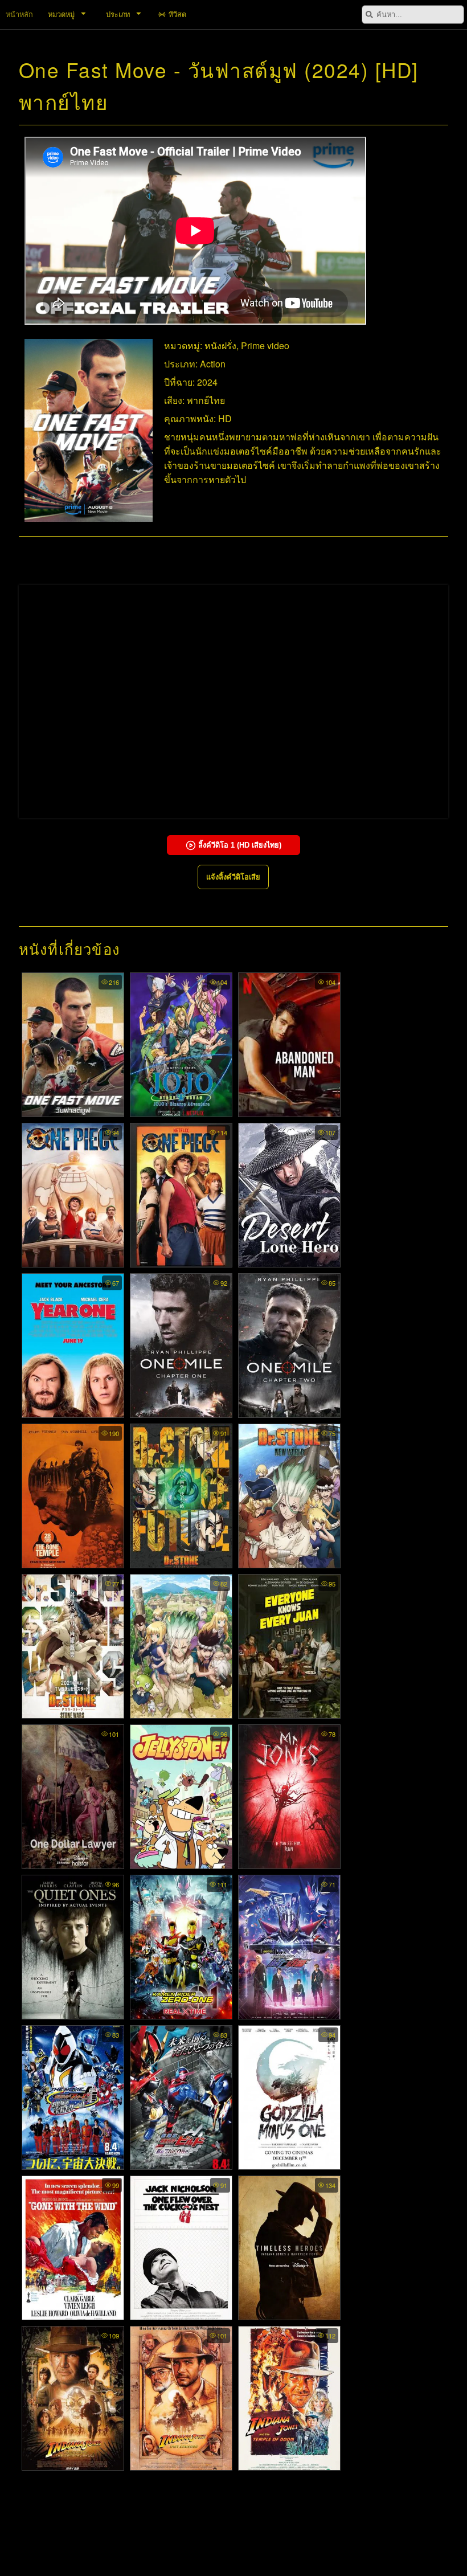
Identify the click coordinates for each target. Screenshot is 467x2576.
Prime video (265, 345)
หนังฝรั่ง (220, 345)
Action (213, 364)
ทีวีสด (177, 14)
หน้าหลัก (19, 14)
